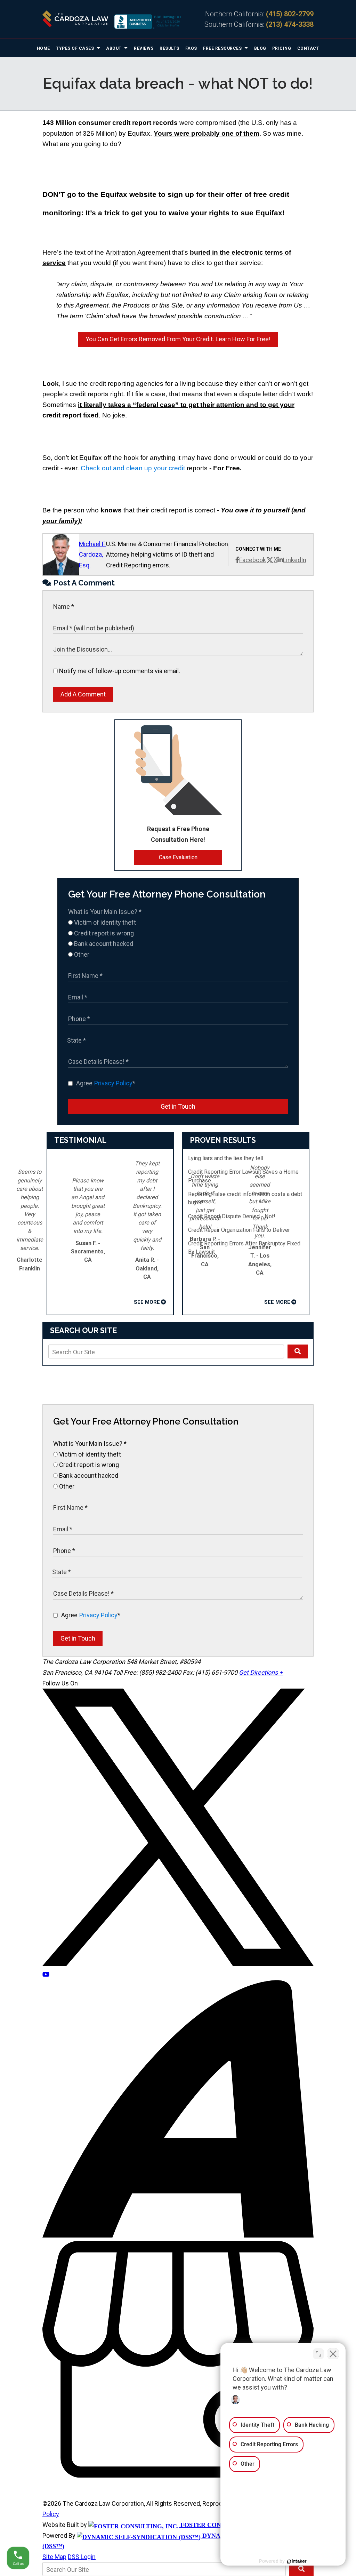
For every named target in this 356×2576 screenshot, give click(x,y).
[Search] (298, 1351)
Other (81, 954)
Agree (106, 1083)
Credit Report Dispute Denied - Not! (232, 1216)
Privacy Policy (113, 1083)
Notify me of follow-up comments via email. (119, 671)
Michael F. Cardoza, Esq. (92, 555)
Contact (308, 48)
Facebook (253, 560)
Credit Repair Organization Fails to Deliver (239, 1230)
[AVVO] (178, 2235)
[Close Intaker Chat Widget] (333, 2354)
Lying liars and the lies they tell (226, 1158)
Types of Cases (76, 48)
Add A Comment (83, 694)
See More (147, 1302)
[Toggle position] (318, 2354)
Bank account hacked (103, 944)
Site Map (54, 2557)
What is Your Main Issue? (105, 912)
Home (43, 48)
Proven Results (223, 1140)
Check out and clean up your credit (133, 468)
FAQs (191, 48)
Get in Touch (178, 1106)
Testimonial (80, 1140)
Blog (260, 48)
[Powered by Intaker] (297, 2561)
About (114, 48)
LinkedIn (295, 560)
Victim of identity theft (104, 922)
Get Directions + (261, 1672)
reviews (144, 48)
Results (169, 48)
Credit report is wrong (103, 933)
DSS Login (82, 2557)
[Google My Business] (178, 2475)
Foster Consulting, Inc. (222, 2525)
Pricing (282, 48)
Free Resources (223, 48)
